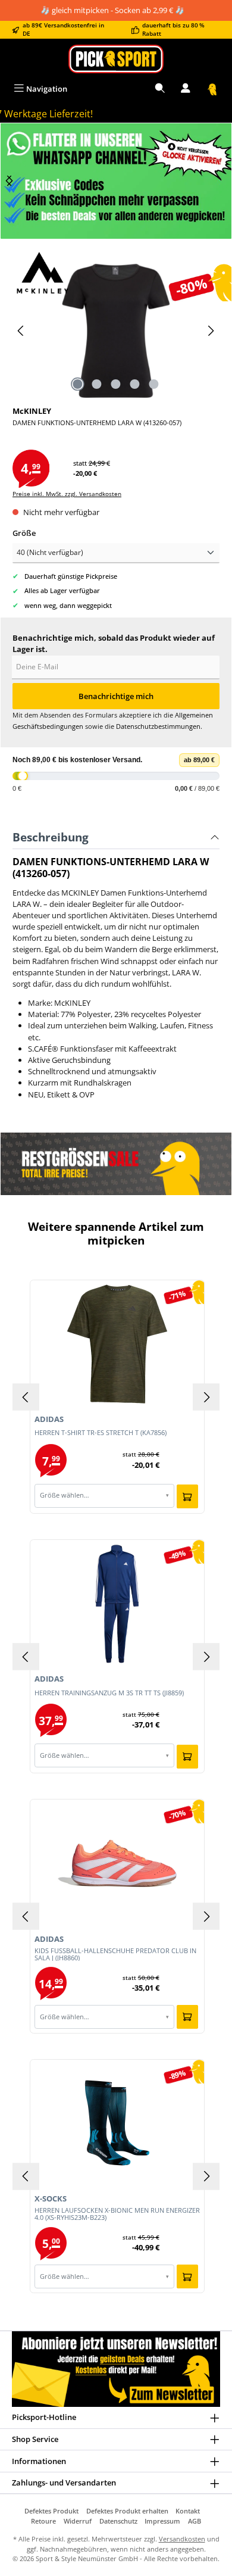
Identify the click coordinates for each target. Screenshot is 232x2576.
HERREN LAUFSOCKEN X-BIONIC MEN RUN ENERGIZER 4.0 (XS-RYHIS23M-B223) (117, 2214)
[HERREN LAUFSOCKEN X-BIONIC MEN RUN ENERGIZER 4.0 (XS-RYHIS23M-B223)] (117, 2123)
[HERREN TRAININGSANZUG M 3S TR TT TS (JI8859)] (117, 1604)
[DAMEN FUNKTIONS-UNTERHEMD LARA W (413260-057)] (116, 331)
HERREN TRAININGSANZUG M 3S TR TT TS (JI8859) (109, 1693)
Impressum (162, 2521)
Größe (24, 533)
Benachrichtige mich (116, 696)
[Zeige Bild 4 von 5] (135, 384)
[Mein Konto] (186, 89)
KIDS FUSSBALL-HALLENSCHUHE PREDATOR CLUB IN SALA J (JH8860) (115, 1954)
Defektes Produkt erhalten (127, 2511)
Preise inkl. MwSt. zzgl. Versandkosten (67, 494)
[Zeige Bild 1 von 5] (78, 384)
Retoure (43, 2521)
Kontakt (188, 2511)
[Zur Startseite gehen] (116, 59)
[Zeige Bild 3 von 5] (116, 384)
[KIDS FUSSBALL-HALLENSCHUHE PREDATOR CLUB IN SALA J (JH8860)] (117, 1863)
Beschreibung (51, 837)
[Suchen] (160, 89)
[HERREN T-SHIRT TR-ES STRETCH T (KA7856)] (117, 1344)
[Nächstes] (10, 181)
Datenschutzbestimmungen (158, 726)
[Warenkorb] (212, 89)
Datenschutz (118, 2521)
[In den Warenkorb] (187, 1496)
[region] (116, 181)
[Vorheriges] (21, 331)
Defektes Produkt (51, 2511)
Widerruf (78, 2521)
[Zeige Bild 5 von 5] (154, 384)
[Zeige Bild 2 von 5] (97, 384)
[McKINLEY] (116, 273)
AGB (195, 2521)
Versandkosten (182, 2539)
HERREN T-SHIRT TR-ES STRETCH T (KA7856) (101, 1433)
